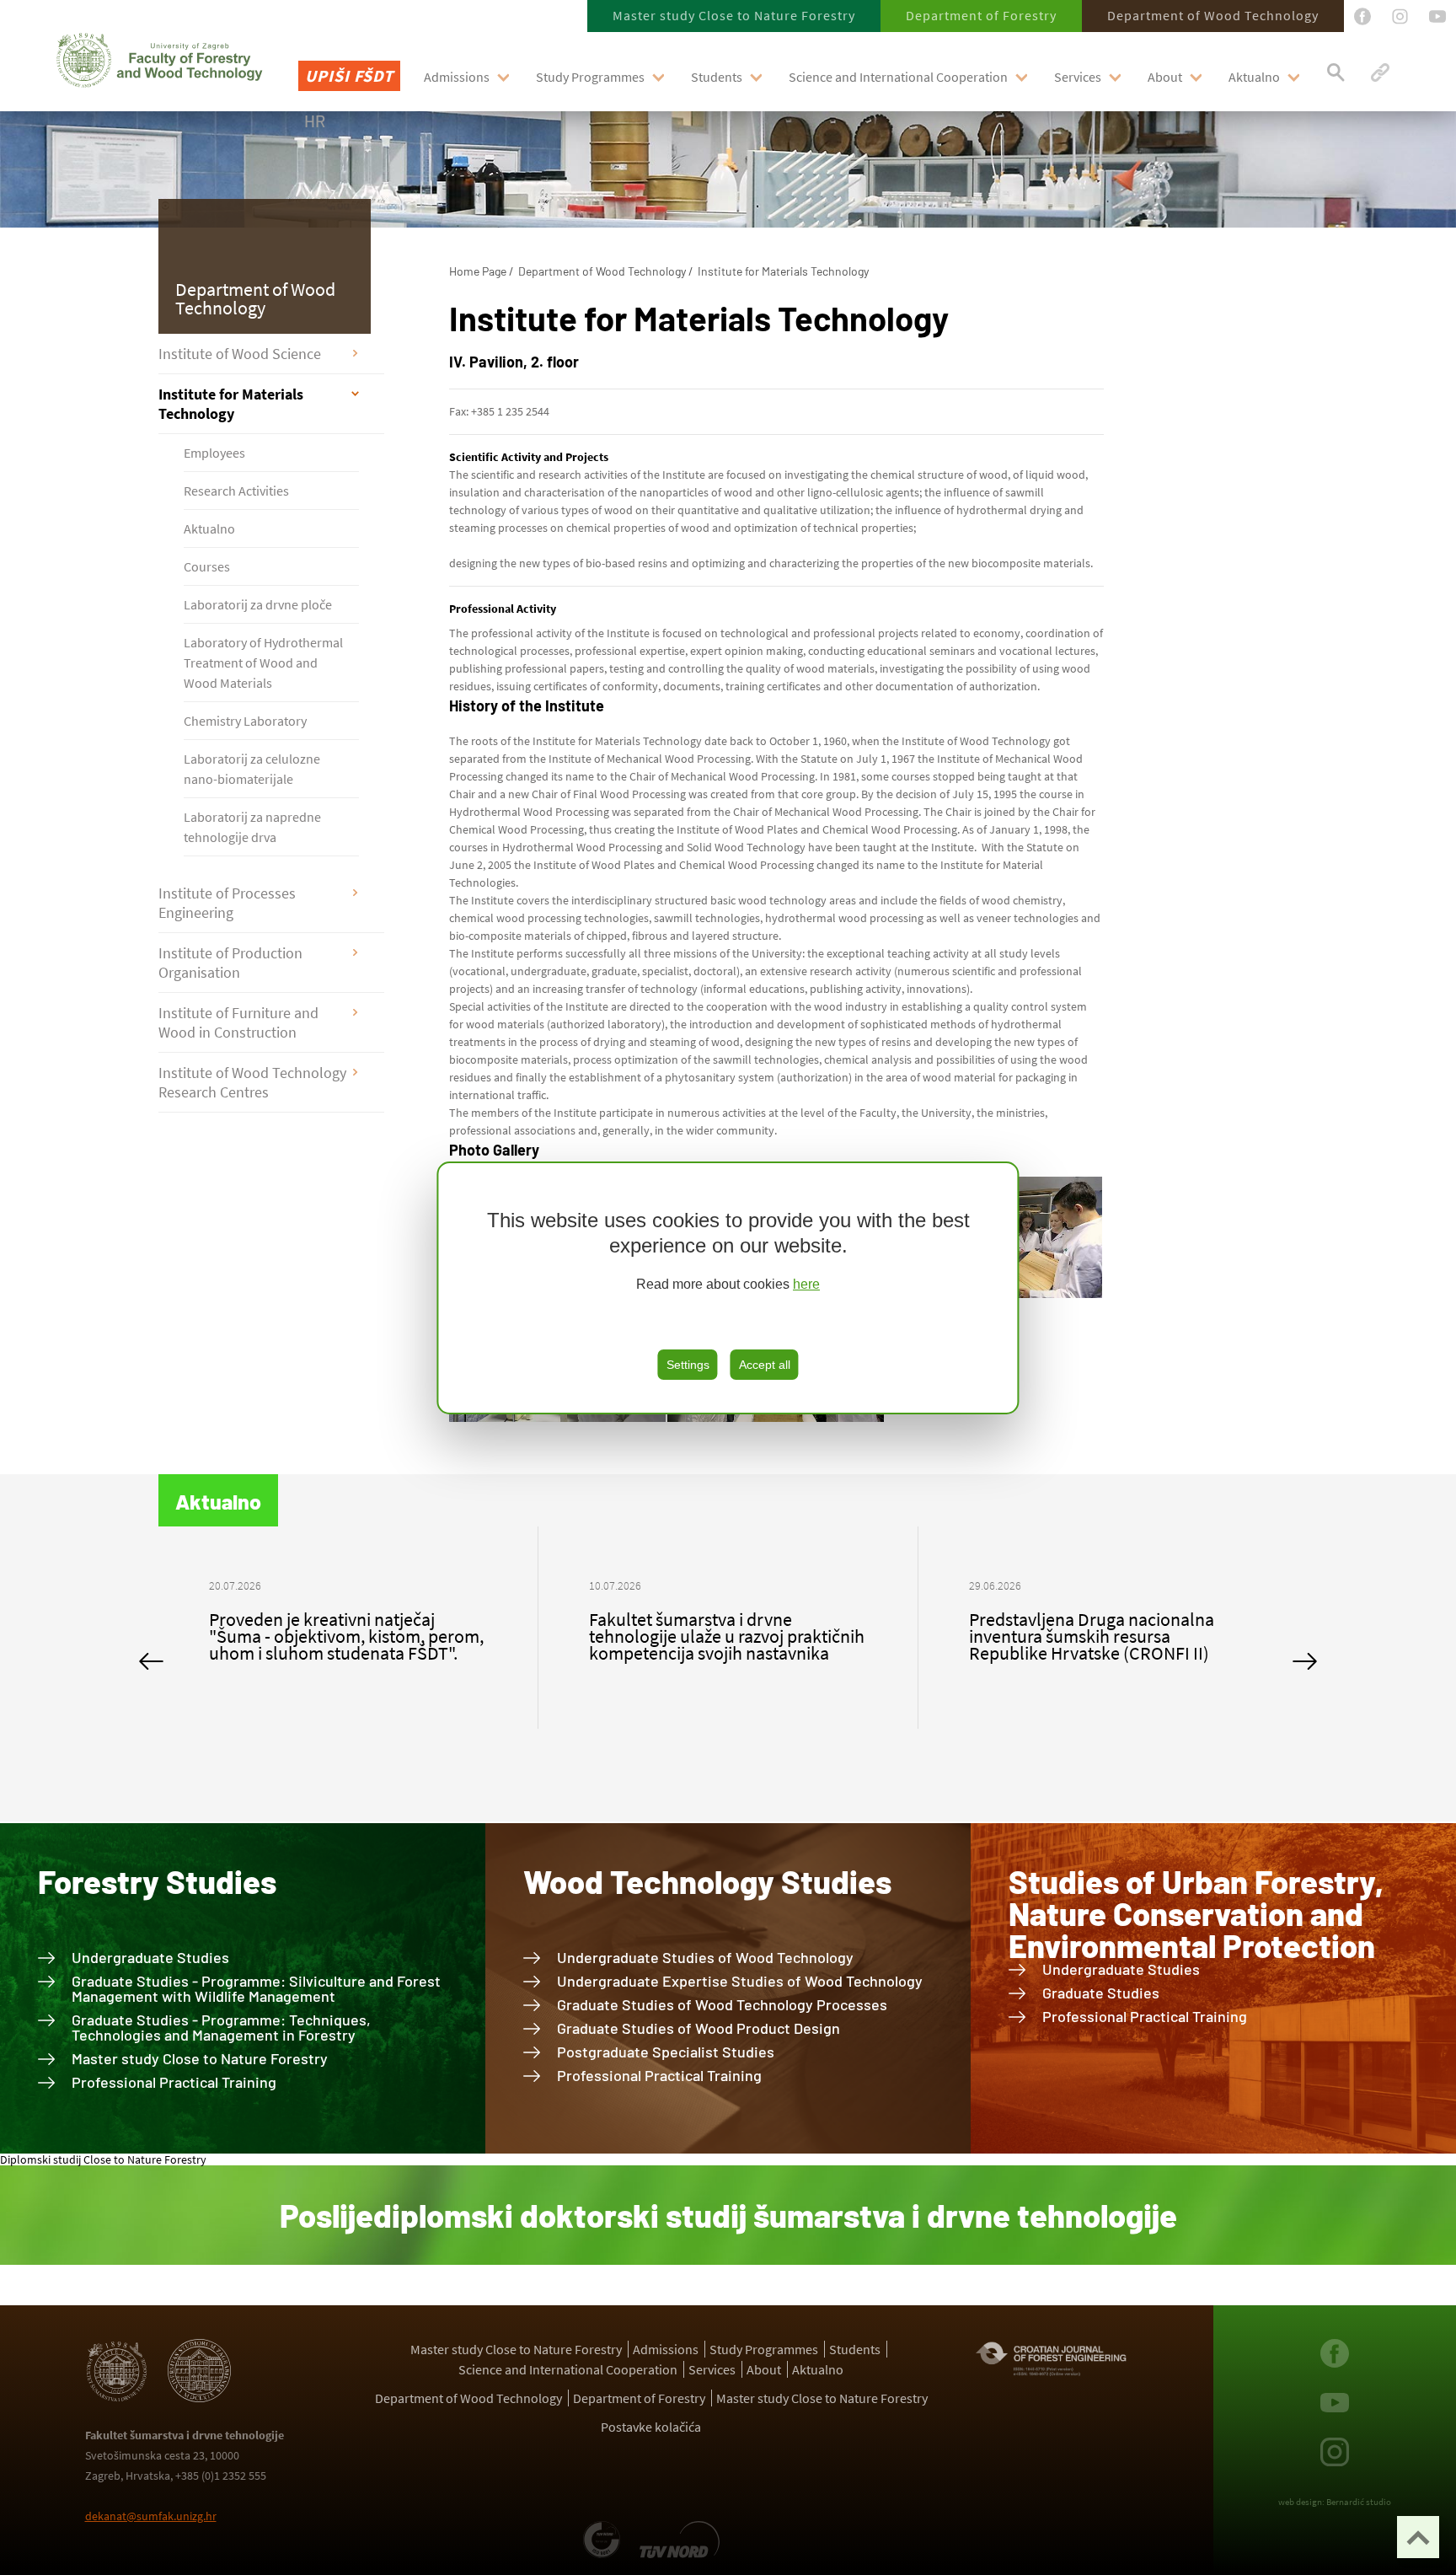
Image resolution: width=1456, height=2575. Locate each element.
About (1165, 77)
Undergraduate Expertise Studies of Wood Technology (740, 1981)
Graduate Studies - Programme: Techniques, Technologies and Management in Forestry (221, 2027)
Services (1078, 77)
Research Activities (236, 491)
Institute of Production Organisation (230, 963)
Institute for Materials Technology (231, 404)
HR (315, 121)
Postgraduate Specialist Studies (666, 2052)
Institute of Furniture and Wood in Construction (238, 1022)
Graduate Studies (1101, 1993)
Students (717, 77)
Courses (207, 566)
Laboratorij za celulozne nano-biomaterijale (252, 769)
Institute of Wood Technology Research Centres (252, 1082)
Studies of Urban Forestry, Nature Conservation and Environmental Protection (1196, 1913)
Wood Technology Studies (707, 1881)
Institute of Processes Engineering (227, 903)
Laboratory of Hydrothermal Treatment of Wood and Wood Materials (263, 663)
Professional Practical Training (174, 2082)
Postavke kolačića (651, 2427)
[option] (348, 1628)
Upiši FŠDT (349, 75)
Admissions (457, 77)
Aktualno (1254, 77)
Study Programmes (590, 77)
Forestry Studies (157, 1881)
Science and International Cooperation (898, 77)
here (806, 1284)
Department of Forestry (981, 15)
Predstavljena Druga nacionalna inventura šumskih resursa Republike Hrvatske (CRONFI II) (712, 1636)
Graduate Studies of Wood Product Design (699, 2028)
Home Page (478, 271)
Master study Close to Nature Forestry (734, 15)
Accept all (765, 1365)
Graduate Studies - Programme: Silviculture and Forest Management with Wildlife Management (256, 1988)
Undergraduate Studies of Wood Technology (705, 1957)
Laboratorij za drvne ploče (258, 604)
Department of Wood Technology (1213, 15)
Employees (214, 453)
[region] (728, 1288)
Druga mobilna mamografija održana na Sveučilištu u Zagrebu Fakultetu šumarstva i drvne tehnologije (1096, 1644)
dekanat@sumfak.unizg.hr (151, 2516)
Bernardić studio (1359, 2502)
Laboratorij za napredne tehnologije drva (252, 827)
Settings (688, 1365)
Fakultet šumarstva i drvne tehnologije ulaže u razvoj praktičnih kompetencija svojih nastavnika (347, 1636)
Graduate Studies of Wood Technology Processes (722, 2004)
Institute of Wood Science (240, 354)
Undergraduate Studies (150, 1957)
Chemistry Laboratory (245, 721)
